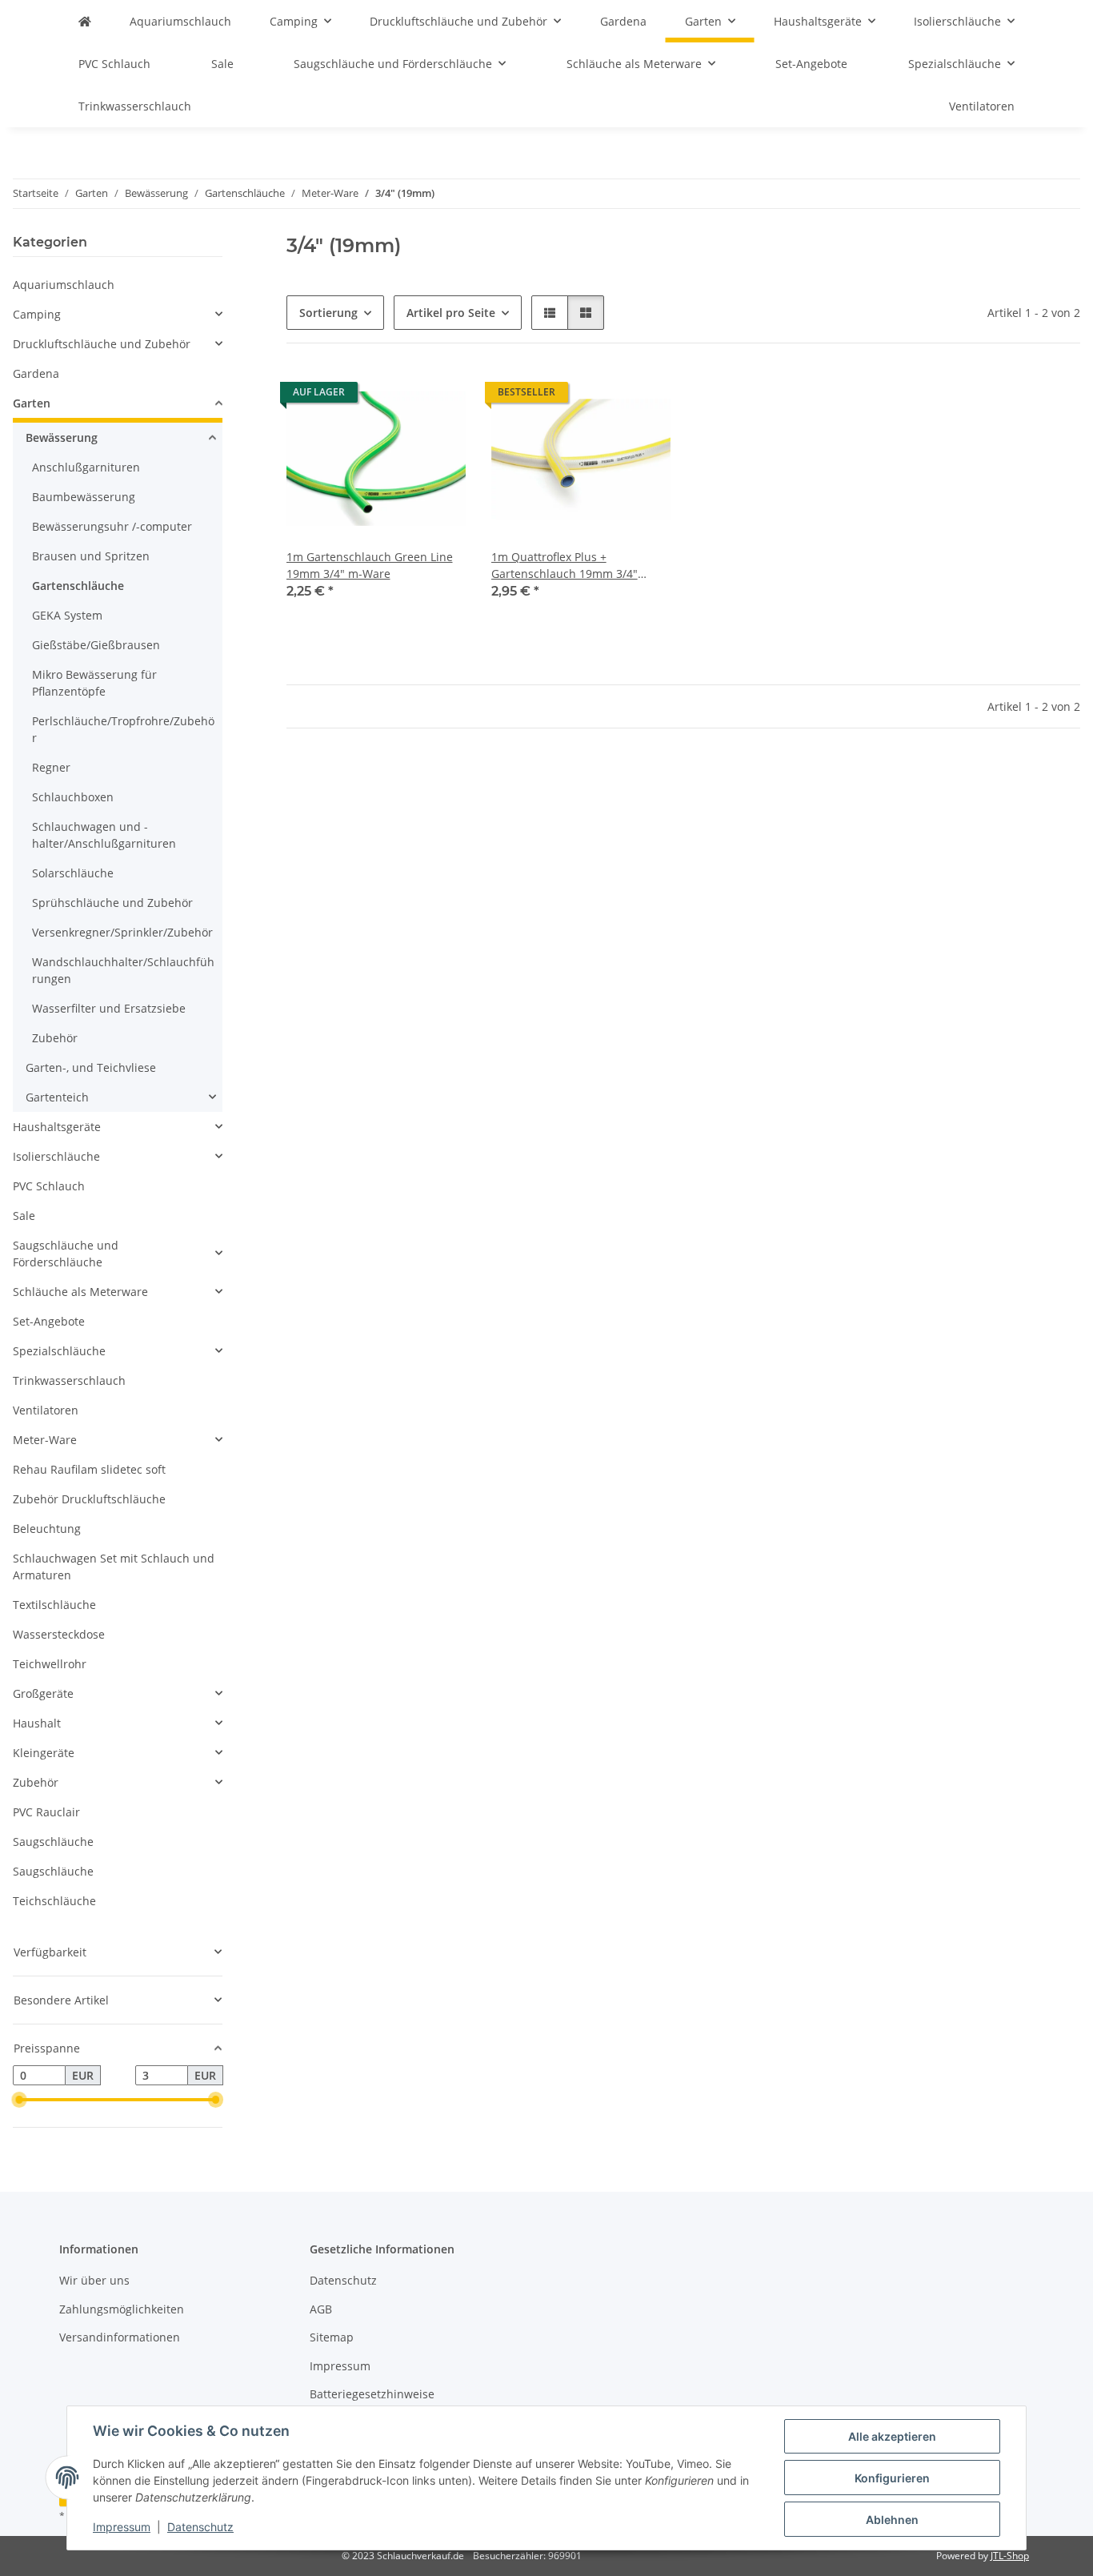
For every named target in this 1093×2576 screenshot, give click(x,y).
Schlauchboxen (73, 797)
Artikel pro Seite (451, 313)
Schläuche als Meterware (80, 1292)
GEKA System (67, 615)
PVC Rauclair (46, 1812)
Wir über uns (94, 2280)
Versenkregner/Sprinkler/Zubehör (122, 932)
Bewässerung (62, 437)
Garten (32, 403)
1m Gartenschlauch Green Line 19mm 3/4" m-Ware (370, 565)
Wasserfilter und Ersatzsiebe (109, 1008)
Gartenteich (57, 1097)
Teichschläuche (54, 1901)
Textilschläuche (54, 1605)
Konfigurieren (892, 2478)
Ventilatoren (46, 1410)
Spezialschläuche (59, 1351)
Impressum (122, 2527)
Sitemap (332, 2337)
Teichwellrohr (50, 1664)
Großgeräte (43, 1693)
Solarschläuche (73, 873)
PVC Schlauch (49, 1186)
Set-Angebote (49, 1321)
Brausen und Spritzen (91, 556)
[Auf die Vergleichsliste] (397, 396)
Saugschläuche (53, 1842)
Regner (51, 767)
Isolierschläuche (56, 1156)
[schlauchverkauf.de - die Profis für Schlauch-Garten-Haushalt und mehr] (85, 21)
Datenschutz (200, 2527)
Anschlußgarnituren (86, 467)
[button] (550, 313)
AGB (321, 2309)
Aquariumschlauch (64, 285)
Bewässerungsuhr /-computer (112, 526)
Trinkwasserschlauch (69, 1380)
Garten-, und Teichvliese (91, 1067)
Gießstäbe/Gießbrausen (96, 645)
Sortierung (328, 313)
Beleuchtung (47, 1529)
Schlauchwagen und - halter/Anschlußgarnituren (104, 835)
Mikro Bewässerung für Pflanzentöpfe (94, 683)
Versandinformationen (120, 2337)
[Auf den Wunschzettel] (438, 396)
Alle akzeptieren (892, 2436)
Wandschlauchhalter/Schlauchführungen (123, 970)
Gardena (36, 373)
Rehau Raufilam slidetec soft (89, 1469)
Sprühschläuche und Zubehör (112, 903)
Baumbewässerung (84, 497)
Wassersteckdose (59, 1634)
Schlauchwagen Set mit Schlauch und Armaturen (114, 1567)
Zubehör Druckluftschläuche (89, 1499)
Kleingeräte (44, 1753)
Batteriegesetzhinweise (372, 2394)
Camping (37, 314)
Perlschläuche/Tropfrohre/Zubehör (123, 729)
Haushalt (37, 1723)
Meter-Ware (45, 1440)
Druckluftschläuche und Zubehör (102, 344)
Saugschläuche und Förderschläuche (66, 1254)
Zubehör (55, 1038)
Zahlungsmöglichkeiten (122, 2309)
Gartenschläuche (78, 586)
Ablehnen (892, 2520)
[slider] (19, 2100)
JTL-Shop (1010, 2556)
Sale (24, 1216)
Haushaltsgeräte (57, 1127)
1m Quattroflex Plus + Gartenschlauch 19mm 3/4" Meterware (565, 566)
